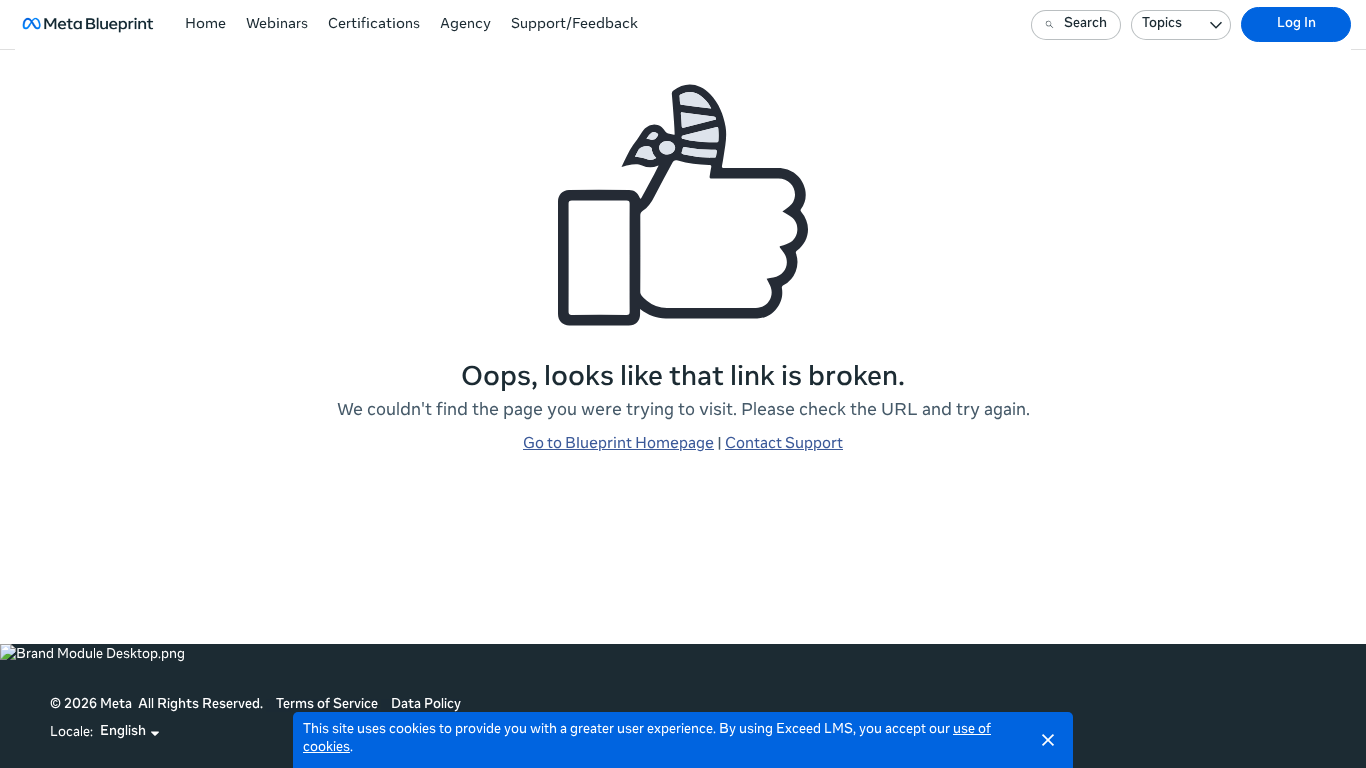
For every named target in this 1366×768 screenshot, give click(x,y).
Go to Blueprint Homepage (618, 444)
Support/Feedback (574, 25)
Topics (1162, 24)
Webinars (277, 25)
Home (205, 25)
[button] (130, 733)
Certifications (374, 25)
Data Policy (426, 705)
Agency (465, 25)
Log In (1296, 24)
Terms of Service (327, 705)
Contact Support (784, 444)
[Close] (1048, 740)
